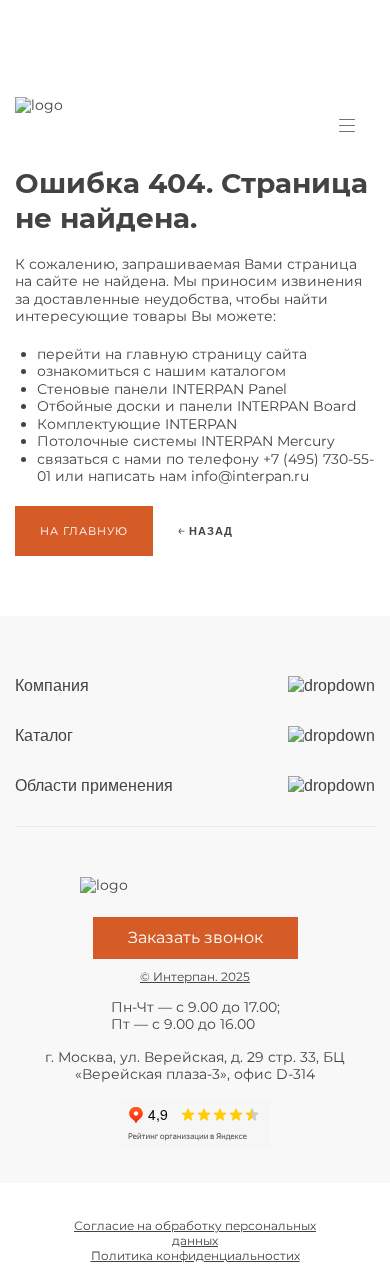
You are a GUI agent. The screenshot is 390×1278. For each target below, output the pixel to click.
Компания (52, 685)
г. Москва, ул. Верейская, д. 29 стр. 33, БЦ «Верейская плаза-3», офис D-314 (195, 1066)
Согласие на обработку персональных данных (195, 1233)
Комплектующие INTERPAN (137, 424)
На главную (84, 531)
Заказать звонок (195, 937)
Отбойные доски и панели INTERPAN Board (196, 406)
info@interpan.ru (250, 476)
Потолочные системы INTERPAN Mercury (186, 441)
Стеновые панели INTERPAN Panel (162, 389)
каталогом (248, 371)
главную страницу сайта (216, 354)
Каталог (44, 735)
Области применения (94, 785)
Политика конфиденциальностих (195, 1255)
